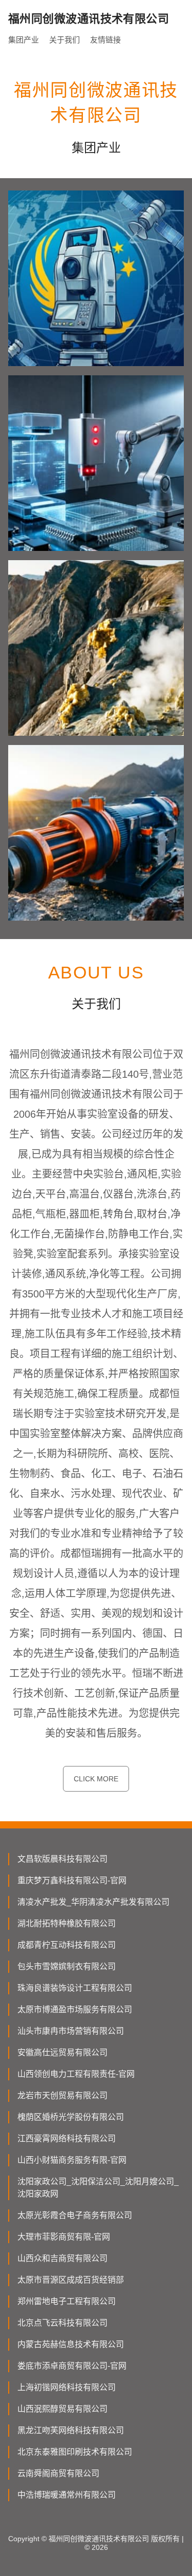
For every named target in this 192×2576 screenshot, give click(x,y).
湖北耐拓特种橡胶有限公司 (67, 1923)
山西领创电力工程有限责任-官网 (76, 2074)
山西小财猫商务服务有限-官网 (72, 2160)
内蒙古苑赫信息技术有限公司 (71, 2344)
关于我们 (65, 40)
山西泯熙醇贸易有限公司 (62, 2409)
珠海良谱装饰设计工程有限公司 (75, 1988)
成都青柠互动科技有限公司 (67, 1945)
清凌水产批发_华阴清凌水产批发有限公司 (93, 1902)
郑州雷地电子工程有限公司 (67, 2301)
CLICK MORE (96, 1779)
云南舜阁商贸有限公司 (58, 2473)
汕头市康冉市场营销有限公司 (71, 2031)
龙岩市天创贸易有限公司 (62, 2095)
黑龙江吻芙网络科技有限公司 (71, 2430)
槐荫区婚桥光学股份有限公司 (71, 2117)
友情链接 (105, 40)
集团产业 (24, 40)
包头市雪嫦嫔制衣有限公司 (67, 1966)
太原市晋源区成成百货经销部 (71, 2280)
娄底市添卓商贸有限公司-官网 (72, 2366)
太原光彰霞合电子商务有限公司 (75, 2215)
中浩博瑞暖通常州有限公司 (67, 2495)
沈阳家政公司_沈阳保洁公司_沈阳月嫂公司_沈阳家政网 (98, 2188)
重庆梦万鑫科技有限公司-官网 (72, 1880)
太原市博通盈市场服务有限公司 (75, 2009)
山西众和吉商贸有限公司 (62, 2258)
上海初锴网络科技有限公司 (67, 2387)
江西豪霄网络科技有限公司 (67, 2138)
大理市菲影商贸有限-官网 (64, 2237)
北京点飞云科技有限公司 (62, 2323)
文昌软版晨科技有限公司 (62, 1859)
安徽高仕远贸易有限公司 (62, 2052)
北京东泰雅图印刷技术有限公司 (75, 2452)
